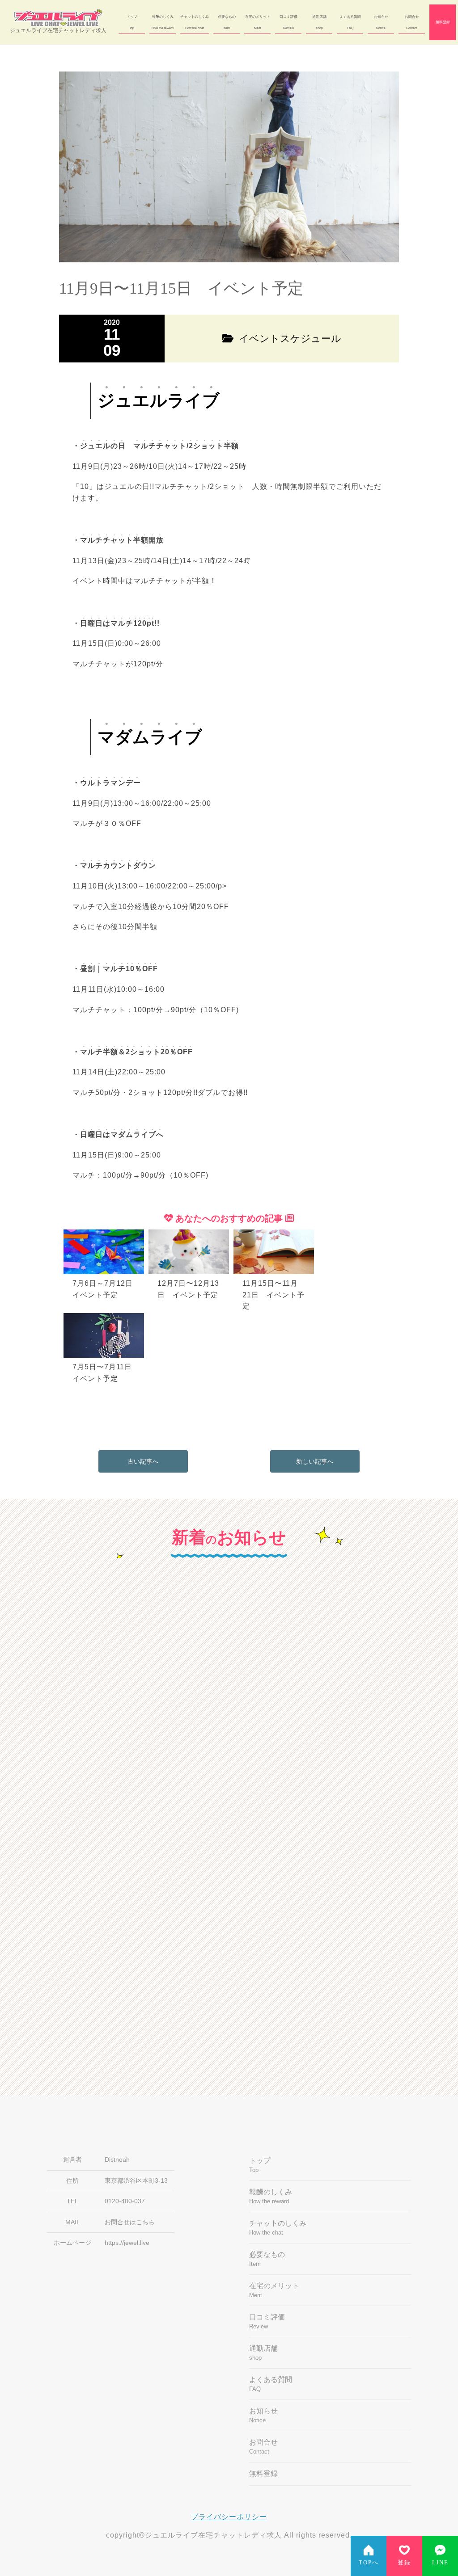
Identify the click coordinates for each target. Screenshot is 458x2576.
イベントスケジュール (81, 1882)
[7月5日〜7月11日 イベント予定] (105, 1314)
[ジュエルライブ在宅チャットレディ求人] (58, 18)
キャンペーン (68, 1653)
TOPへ (369, 2563)
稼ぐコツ (262, 1653)
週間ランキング (272, 1882)
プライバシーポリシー (229, 2517)
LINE (440, 2563)
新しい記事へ (315, 1461)
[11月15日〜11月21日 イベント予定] (275, 1231)
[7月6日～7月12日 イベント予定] (106, 1231)
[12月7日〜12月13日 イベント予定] (191, 1231)
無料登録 (443, 22)
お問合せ (412, 22)
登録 (404, 2563)
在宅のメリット (258, 22)
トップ (132, 22)
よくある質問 (350, 22)
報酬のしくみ (163, 22)
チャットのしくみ (195, 22)
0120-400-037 (125, 2201)
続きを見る (129, 1809)
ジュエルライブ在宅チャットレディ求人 (58, 30)
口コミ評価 (288, 22)
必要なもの (227, 22)
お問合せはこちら (130, 2222)
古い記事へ (143, 1461)
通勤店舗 (319, 22)
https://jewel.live (127, 2243)
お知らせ (381, 22)
